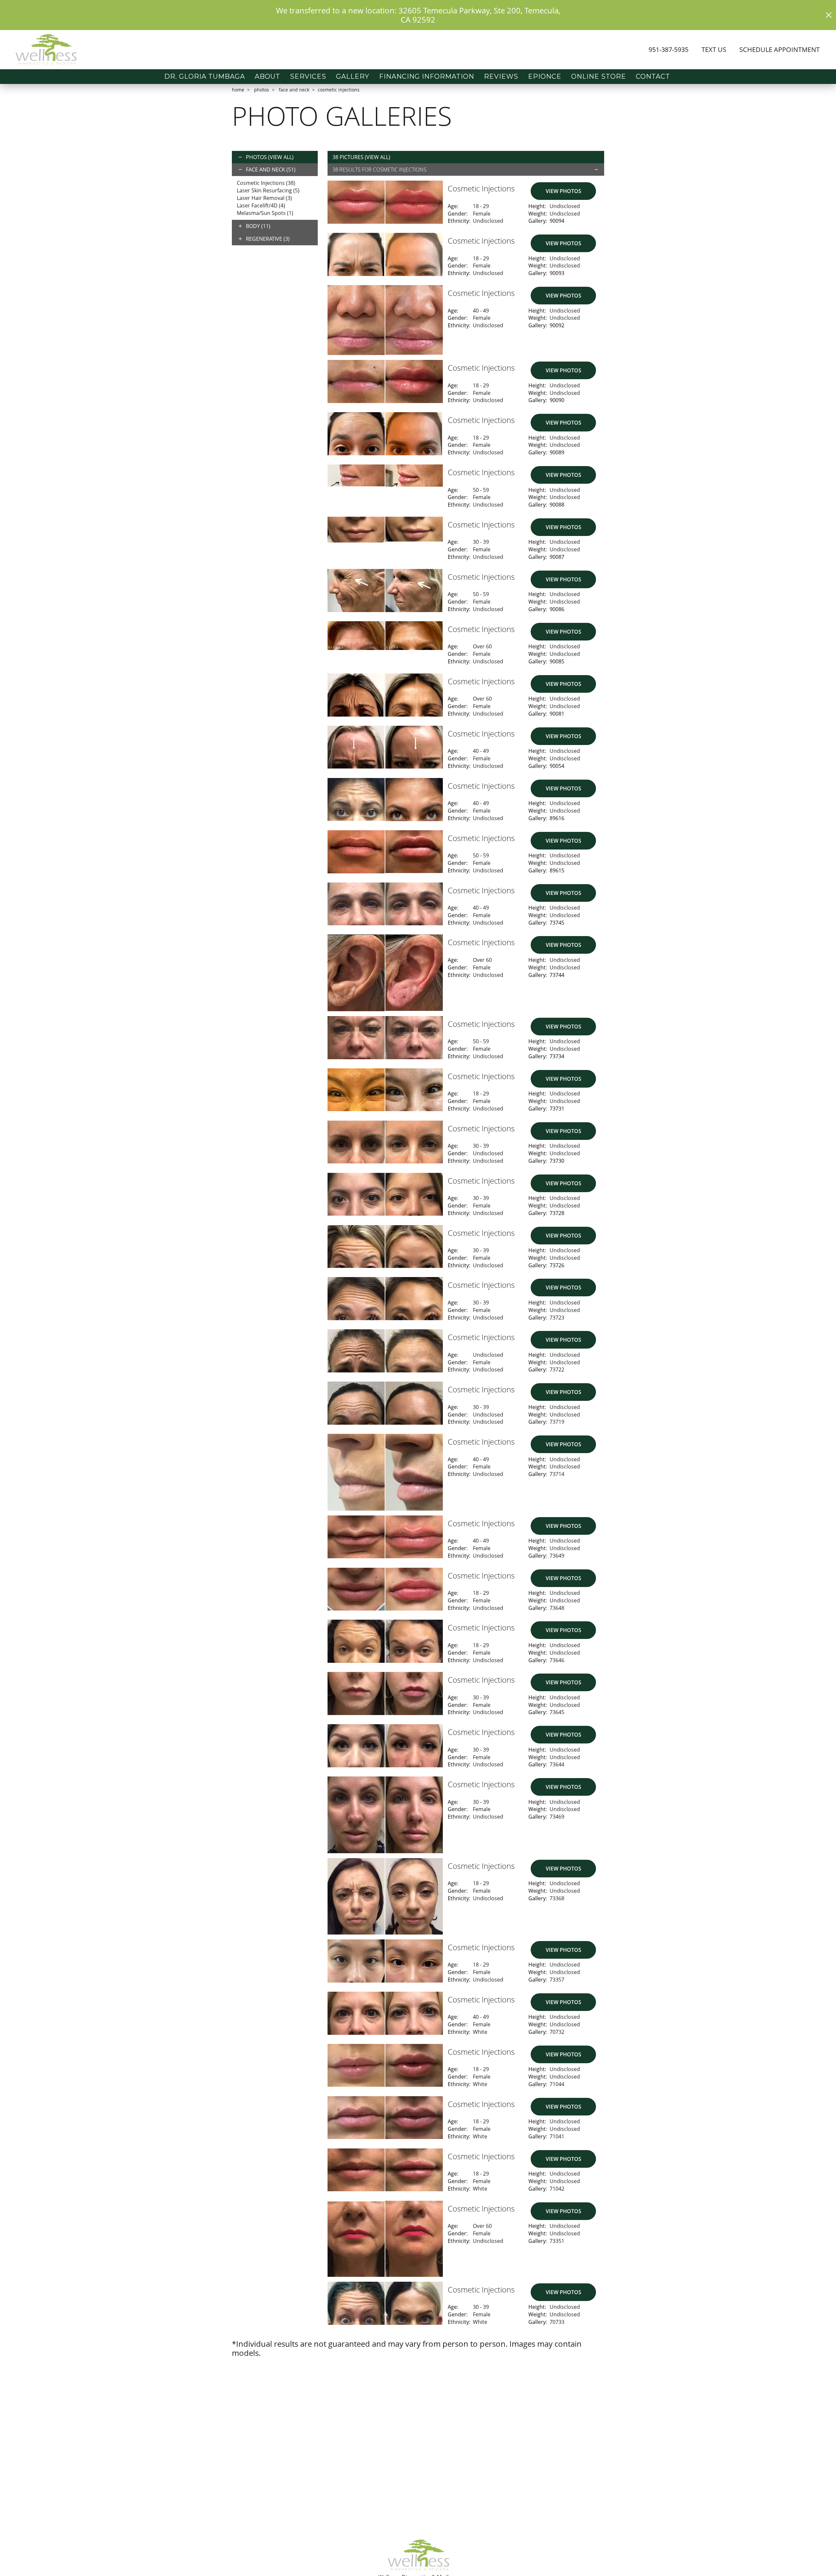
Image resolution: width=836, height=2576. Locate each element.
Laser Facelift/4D (261, 205)
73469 (557, 1817)
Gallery (353, 76)
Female (482, 214)
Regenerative (268, 239)
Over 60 (482, 646)
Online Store (599, 76)
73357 (557, 1980)
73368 (557, 1898)
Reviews (501, 76)
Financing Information (427, 76)
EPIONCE (545, 76)
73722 (557, 1369)
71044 (557, 2084)
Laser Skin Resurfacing (268, 190)
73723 (557, 1318)
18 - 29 (481, 206)
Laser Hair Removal (264, 198)
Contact (653, 76)
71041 (557, 2136)
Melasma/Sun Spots (265, 213)
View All (281, 157)
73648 (557, 1608)
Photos (262, 90)
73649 (557, 1556)
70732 (557, 2032)
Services (308, 76)
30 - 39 (481, 542)
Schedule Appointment (780, 49)
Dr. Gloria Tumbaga (205, 76)
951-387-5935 (668, 49)
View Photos (563, 191)
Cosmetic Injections (266, 183)
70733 (557, 2322)
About (267, 76)
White (480, 2032)
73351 (557, 2241)
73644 (557, 1764)
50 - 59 (481, 490)
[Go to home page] (135, 50)
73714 (557, 1474)
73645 (557, 1712)
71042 (557, 2189)
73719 (557, 1422)
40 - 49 (481, 311)
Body (258, 226)
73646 (557, 1660)
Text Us (714, 49)
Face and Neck (294, 90)
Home (238, 90)
